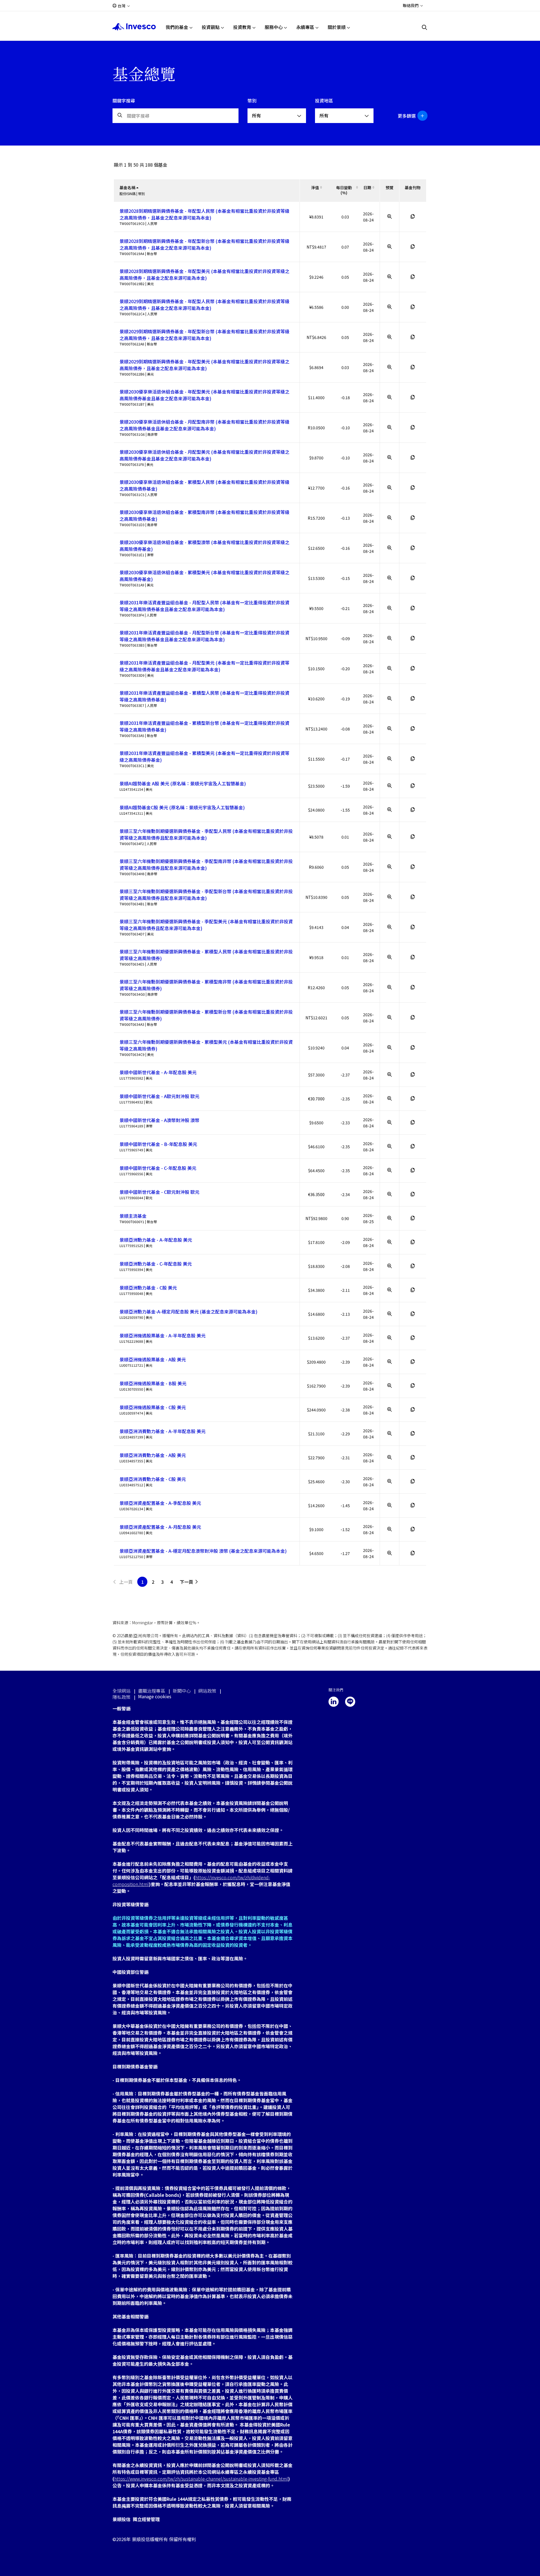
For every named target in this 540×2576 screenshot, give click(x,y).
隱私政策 (121, 1697)
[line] (350, 1702)
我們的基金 (177, 27)
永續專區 (305, 27)
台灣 (121, 6)
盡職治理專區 (152, 1691)
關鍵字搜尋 (124, 100)
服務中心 (274, 27)
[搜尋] (425, 27)
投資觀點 (211, 27)
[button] (410, 116)
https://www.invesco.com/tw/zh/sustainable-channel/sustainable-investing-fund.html (201, 2479)
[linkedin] (334, 1702)
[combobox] (277, 116)
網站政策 (207, 1691)
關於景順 (337, 27)
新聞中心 (182, 1691)
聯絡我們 (411, 5)
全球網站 (121, 1691)
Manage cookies (155, 1696)
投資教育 (242, 27)
